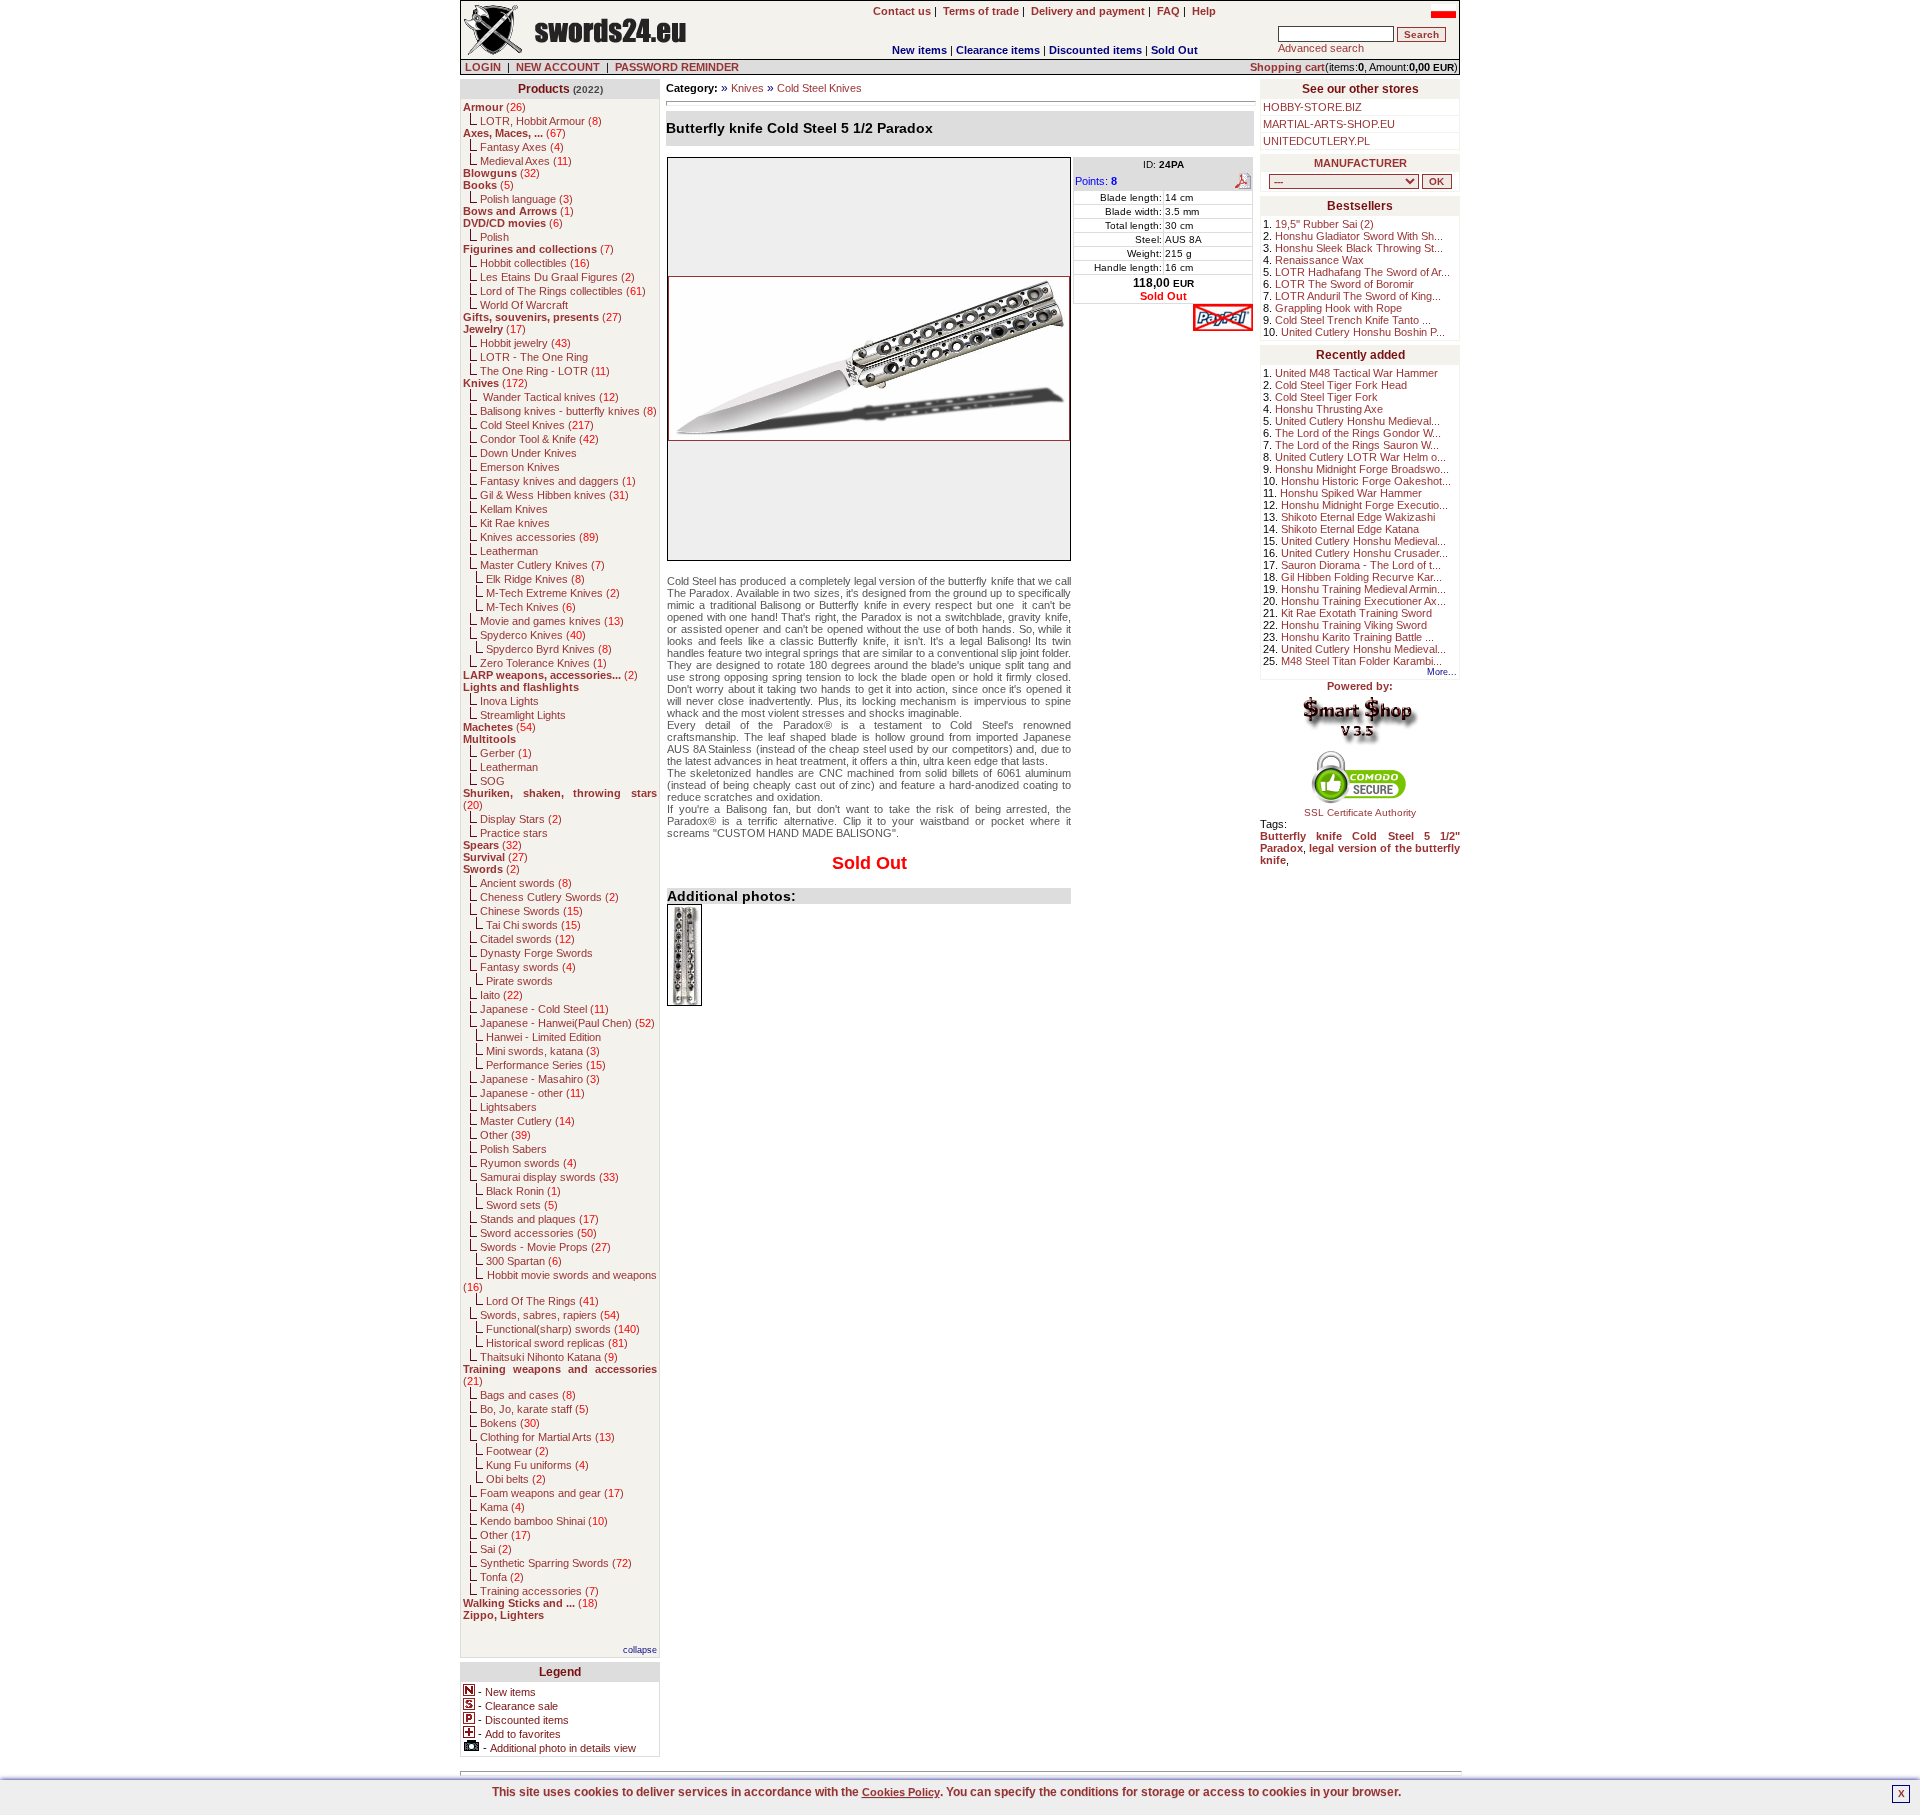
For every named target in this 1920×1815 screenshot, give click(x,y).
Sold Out (1174, 50)
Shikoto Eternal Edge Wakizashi (1358, 517)
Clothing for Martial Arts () (547, 1437)
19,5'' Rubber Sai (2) (1324, 224)
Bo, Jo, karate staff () (534, 1409)
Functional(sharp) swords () (563, 1329)
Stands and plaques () (539, 1219)
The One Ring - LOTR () (545, 371)
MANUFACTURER (1360, 163)
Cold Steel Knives (819, 88)
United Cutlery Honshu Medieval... (1357, 421)
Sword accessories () (538, 1233)
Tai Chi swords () (533, 925)
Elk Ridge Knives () (535, 579)
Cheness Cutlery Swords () (549, 897)
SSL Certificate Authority (1360, 812)
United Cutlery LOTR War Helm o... (1360, 457)
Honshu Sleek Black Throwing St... (1359, 248)
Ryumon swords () (528, 1163)
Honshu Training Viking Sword (1354, 625)
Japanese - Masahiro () (540, 1079)
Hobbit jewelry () (525, 343)
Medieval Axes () (526, 161)
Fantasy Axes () (522, 147)
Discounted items (1095, 50)
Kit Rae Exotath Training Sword (1356, 613)
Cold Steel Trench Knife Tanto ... (1353, 320)
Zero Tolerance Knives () (543, 663)
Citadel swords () (527, 939)
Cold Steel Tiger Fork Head (1341, 385)
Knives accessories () (539, 537)
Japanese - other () (532, 1093)
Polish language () (526, 199)
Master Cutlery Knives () (542, 565)
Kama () (502, 1507)
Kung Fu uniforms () (537, 1465)
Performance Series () (546, 1065)
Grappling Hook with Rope (1338, 308)
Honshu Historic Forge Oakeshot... (1366, 481)
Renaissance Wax (1319, 260)
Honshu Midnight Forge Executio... (1364, 505)
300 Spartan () (524, 1261)
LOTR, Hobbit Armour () (541, 121)
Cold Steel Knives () (537, 425)
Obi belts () (516, 1479)
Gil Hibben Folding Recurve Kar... (1361, 577)
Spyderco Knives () (533, 635)
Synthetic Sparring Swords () (556, 1563)
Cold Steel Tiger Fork (1326, 397)
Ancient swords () (526, 883)
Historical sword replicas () (557, 1343)
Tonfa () (502, 1577)
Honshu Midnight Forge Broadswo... (1362, 469)
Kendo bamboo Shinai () (544, 1521)
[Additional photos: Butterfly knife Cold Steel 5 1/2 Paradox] (684, 955)
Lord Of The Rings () (542, 1301)
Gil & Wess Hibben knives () (554, 495)
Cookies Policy (901, 1792)
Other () (505, 1135)
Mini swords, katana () (543, 1051)
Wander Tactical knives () (549, 397)
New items (919, 50)
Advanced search (1321, 48)
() (494, 107)
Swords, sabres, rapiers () (550, 1315)
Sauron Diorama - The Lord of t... (1361, 565)
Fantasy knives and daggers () (558, 481)
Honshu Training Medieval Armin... (1363, 589)
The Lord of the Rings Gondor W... (1358, 433)
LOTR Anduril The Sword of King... (1358, 296)
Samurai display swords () (549, 1177)
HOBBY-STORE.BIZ (1312, 107)
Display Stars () (521, 819)
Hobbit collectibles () (535, 263)
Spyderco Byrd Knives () (549, 649)
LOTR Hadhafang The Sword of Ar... (1362, 272)
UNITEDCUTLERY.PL (1316, 141)
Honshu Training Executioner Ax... (1363, 601)
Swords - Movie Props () (545, 1247)
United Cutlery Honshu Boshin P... (1363, 332)
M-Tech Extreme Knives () (553, 593)
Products (544, 89)
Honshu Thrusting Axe (1329, 409)
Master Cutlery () (527, 1121)
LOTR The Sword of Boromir (1344, 284)
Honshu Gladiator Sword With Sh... (1359, 236)
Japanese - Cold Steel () (544, 1009)
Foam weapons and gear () (552, 1493)
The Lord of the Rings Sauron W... (1357, 445)
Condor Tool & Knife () (539, 439)
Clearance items (998, 50)
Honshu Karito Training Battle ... (1357, 637)
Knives (747, 88)
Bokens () (510, 1423)
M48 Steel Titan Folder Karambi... (1361, 661)
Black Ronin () (523, 1191)
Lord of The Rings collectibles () (563, 291)
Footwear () (517, 1451)
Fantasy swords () (528, 967)
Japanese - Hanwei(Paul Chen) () (567, 1023)
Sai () (496, 1549)
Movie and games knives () (552, 621)
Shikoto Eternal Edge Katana (1350, 529)
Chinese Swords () (531, 911)
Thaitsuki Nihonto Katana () (549, 1357)
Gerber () (506, 753)
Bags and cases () (528, 1395)
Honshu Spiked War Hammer (1351, 493)
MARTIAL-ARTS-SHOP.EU (1329, 124)
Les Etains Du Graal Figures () (557, 277)
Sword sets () (522, 1205)
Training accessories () (539, 1591)
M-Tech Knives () (531, 607)
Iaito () (501, 995)
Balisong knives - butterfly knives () (568, 411)
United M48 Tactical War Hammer (1356, 373)
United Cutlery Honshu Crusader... (1364, 553)
